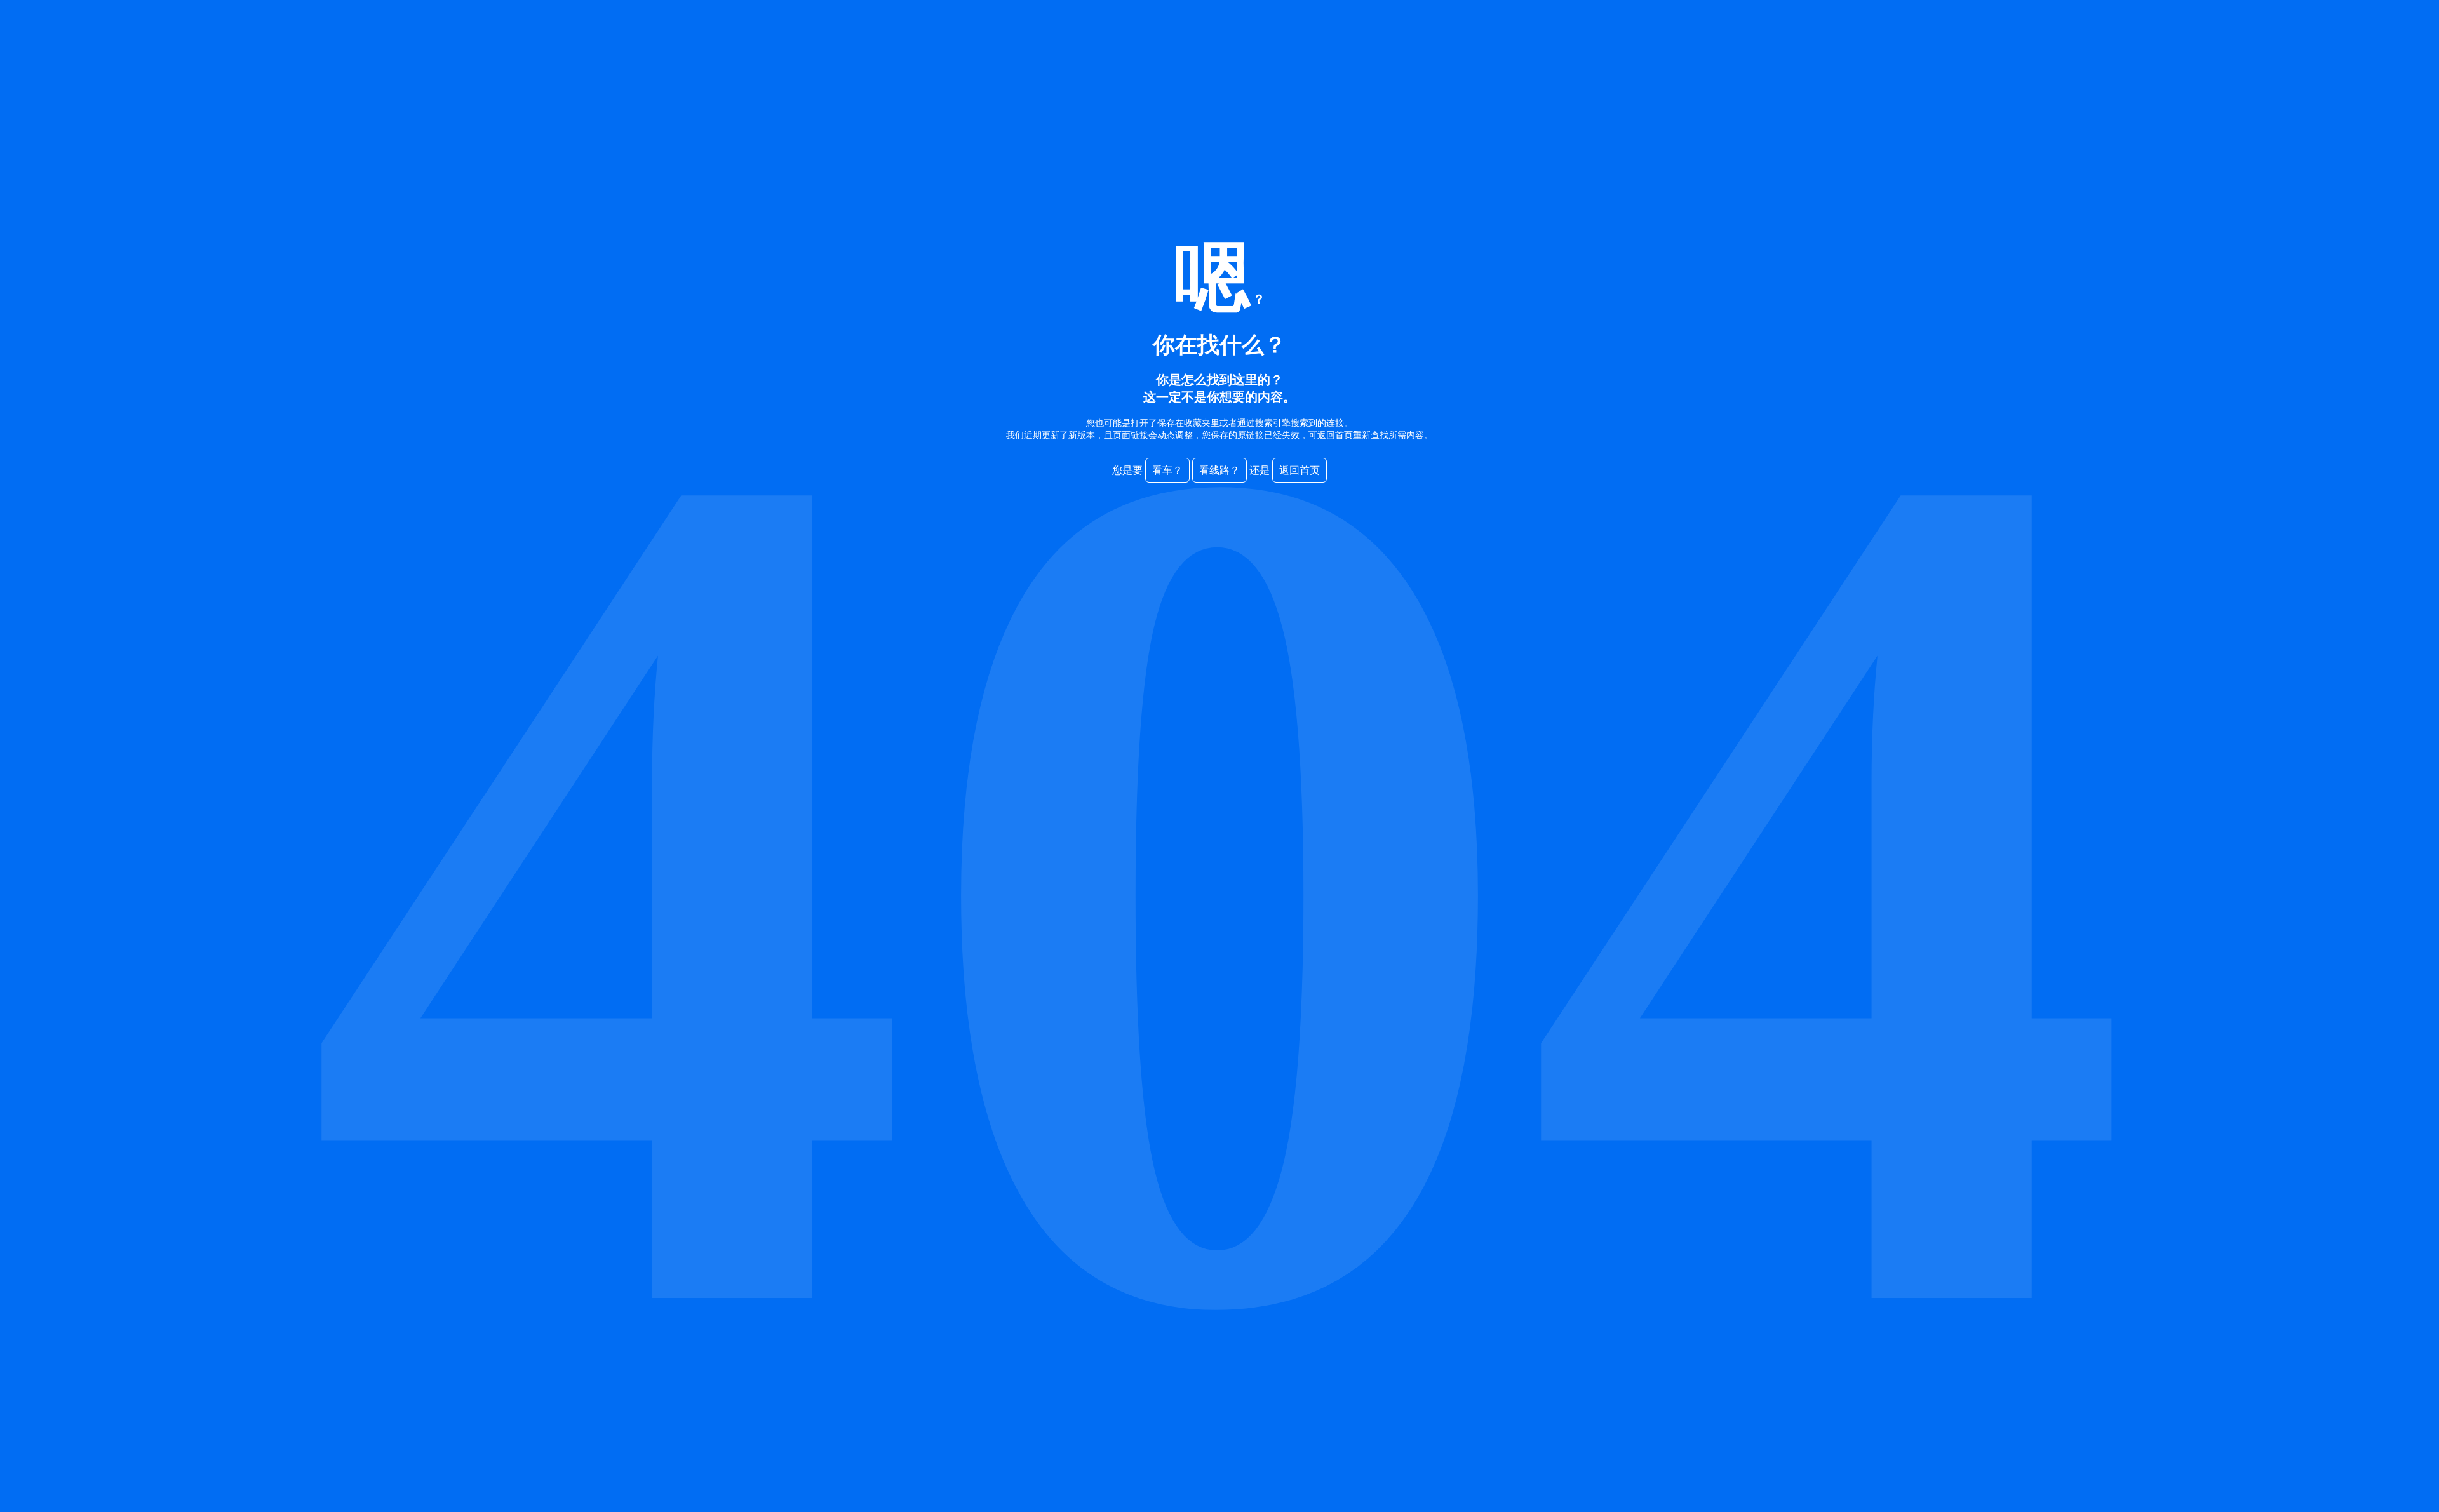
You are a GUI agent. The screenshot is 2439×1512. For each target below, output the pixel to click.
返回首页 (1300, 470)
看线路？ (1219, 470)
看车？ (1167, 470)
